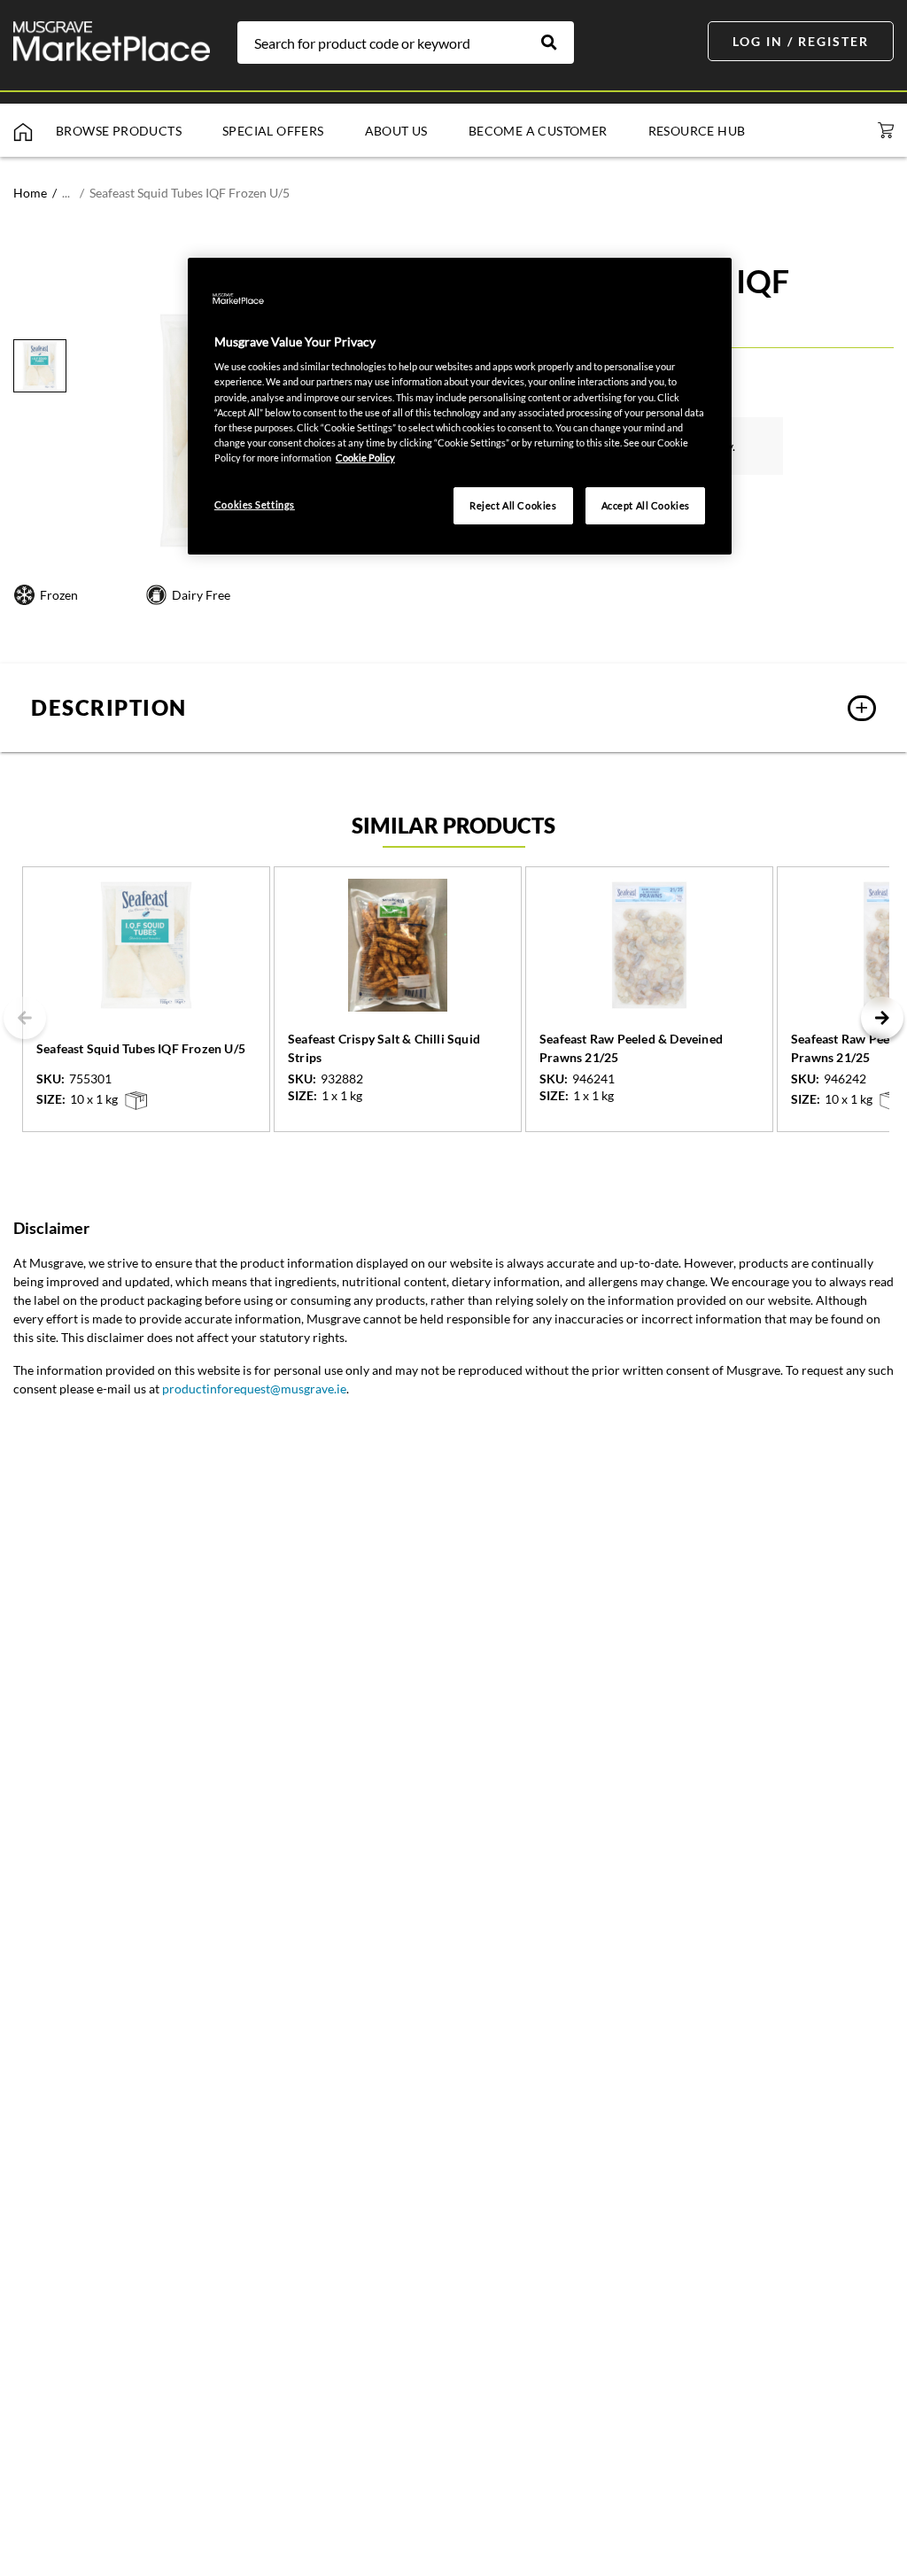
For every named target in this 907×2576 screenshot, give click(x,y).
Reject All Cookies (513, 505)
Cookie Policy (365, 458)
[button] (453, 708)
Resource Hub (697, 131)
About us (396, 131)
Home (30, 193)
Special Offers (273, 131)
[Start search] (558, 43)
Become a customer (538, 131)
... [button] (66, 193)
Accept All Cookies (646, 505)
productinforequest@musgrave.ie (254, 1389)
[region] (460, 406)
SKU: (50, 1079)
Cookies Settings (255, 504)
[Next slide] (882, 1018)
